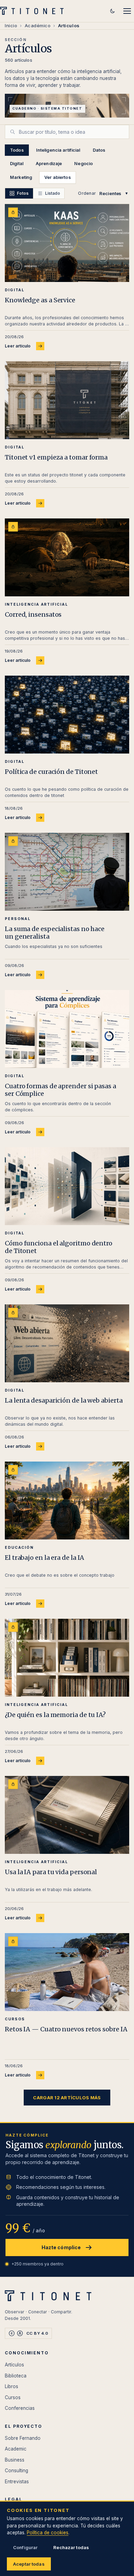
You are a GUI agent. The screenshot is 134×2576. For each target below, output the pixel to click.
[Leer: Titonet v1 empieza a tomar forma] (67, 400)
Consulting (16, 2471)
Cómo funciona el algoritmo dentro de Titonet (59, 1247)
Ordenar (87, 193)
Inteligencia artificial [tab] (58, 150)
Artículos (14, 2365)
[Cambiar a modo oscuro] (112, 11)
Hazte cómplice (61, 2247)
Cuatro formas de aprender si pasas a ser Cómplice (60, 1090)
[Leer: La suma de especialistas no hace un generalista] (67, 872)
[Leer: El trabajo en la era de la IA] (67, 1501)
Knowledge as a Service (40, 300)
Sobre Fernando (23, 2438)
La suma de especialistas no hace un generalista (55, 933)
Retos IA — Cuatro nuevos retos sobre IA (66, 2029)
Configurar (25, 2547)
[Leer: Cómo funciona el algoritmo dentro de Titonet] (67, 1186)
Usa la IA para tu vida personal (51, 1872)
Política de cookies (48, 2533)
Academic (16, 2449)
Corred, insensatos (33, 614)
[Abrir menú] (127, 11)
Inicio (11, 26)
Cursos (13, 2397)
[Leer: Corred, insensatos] (67, 557)
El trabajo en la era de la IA (44, 1558)
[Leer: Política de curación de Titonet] (67, 715)
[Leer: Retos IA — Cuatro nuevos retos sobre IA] (67, 1972)
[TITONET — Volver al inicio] (34, 11)
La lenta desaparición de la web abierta (64, 1400)
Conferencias (20, 2408)
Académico (38, 26)
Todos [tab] (17, 150)
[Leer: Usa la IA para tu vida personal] (67, 1815)
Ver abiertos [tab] (58, 177)
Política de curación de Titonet (51, 772)
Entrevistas (17, 2482)
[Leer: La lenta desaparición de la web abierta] (67, 1343)
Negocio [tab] (83, 164)
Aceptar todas (29, 2564)
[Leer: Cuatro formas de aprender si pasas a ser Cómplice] (67, 1029)
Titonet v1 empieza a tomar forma (56, 457)
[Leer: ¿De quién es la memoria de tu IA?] (67, 1658)
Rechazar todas (71, 2547)
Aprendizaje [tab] (49, 164)
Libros (12, 2386)
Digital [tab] (17, 164)
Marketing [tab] (21, 177)
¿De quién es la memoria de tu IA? (55, 1715)
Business (15, 2460)
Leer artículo (18, 346)
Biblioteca (16, 2376)
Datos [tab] (99, 150)
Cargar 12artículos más (67, 2098)
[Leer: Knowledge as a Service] (67, 243)
